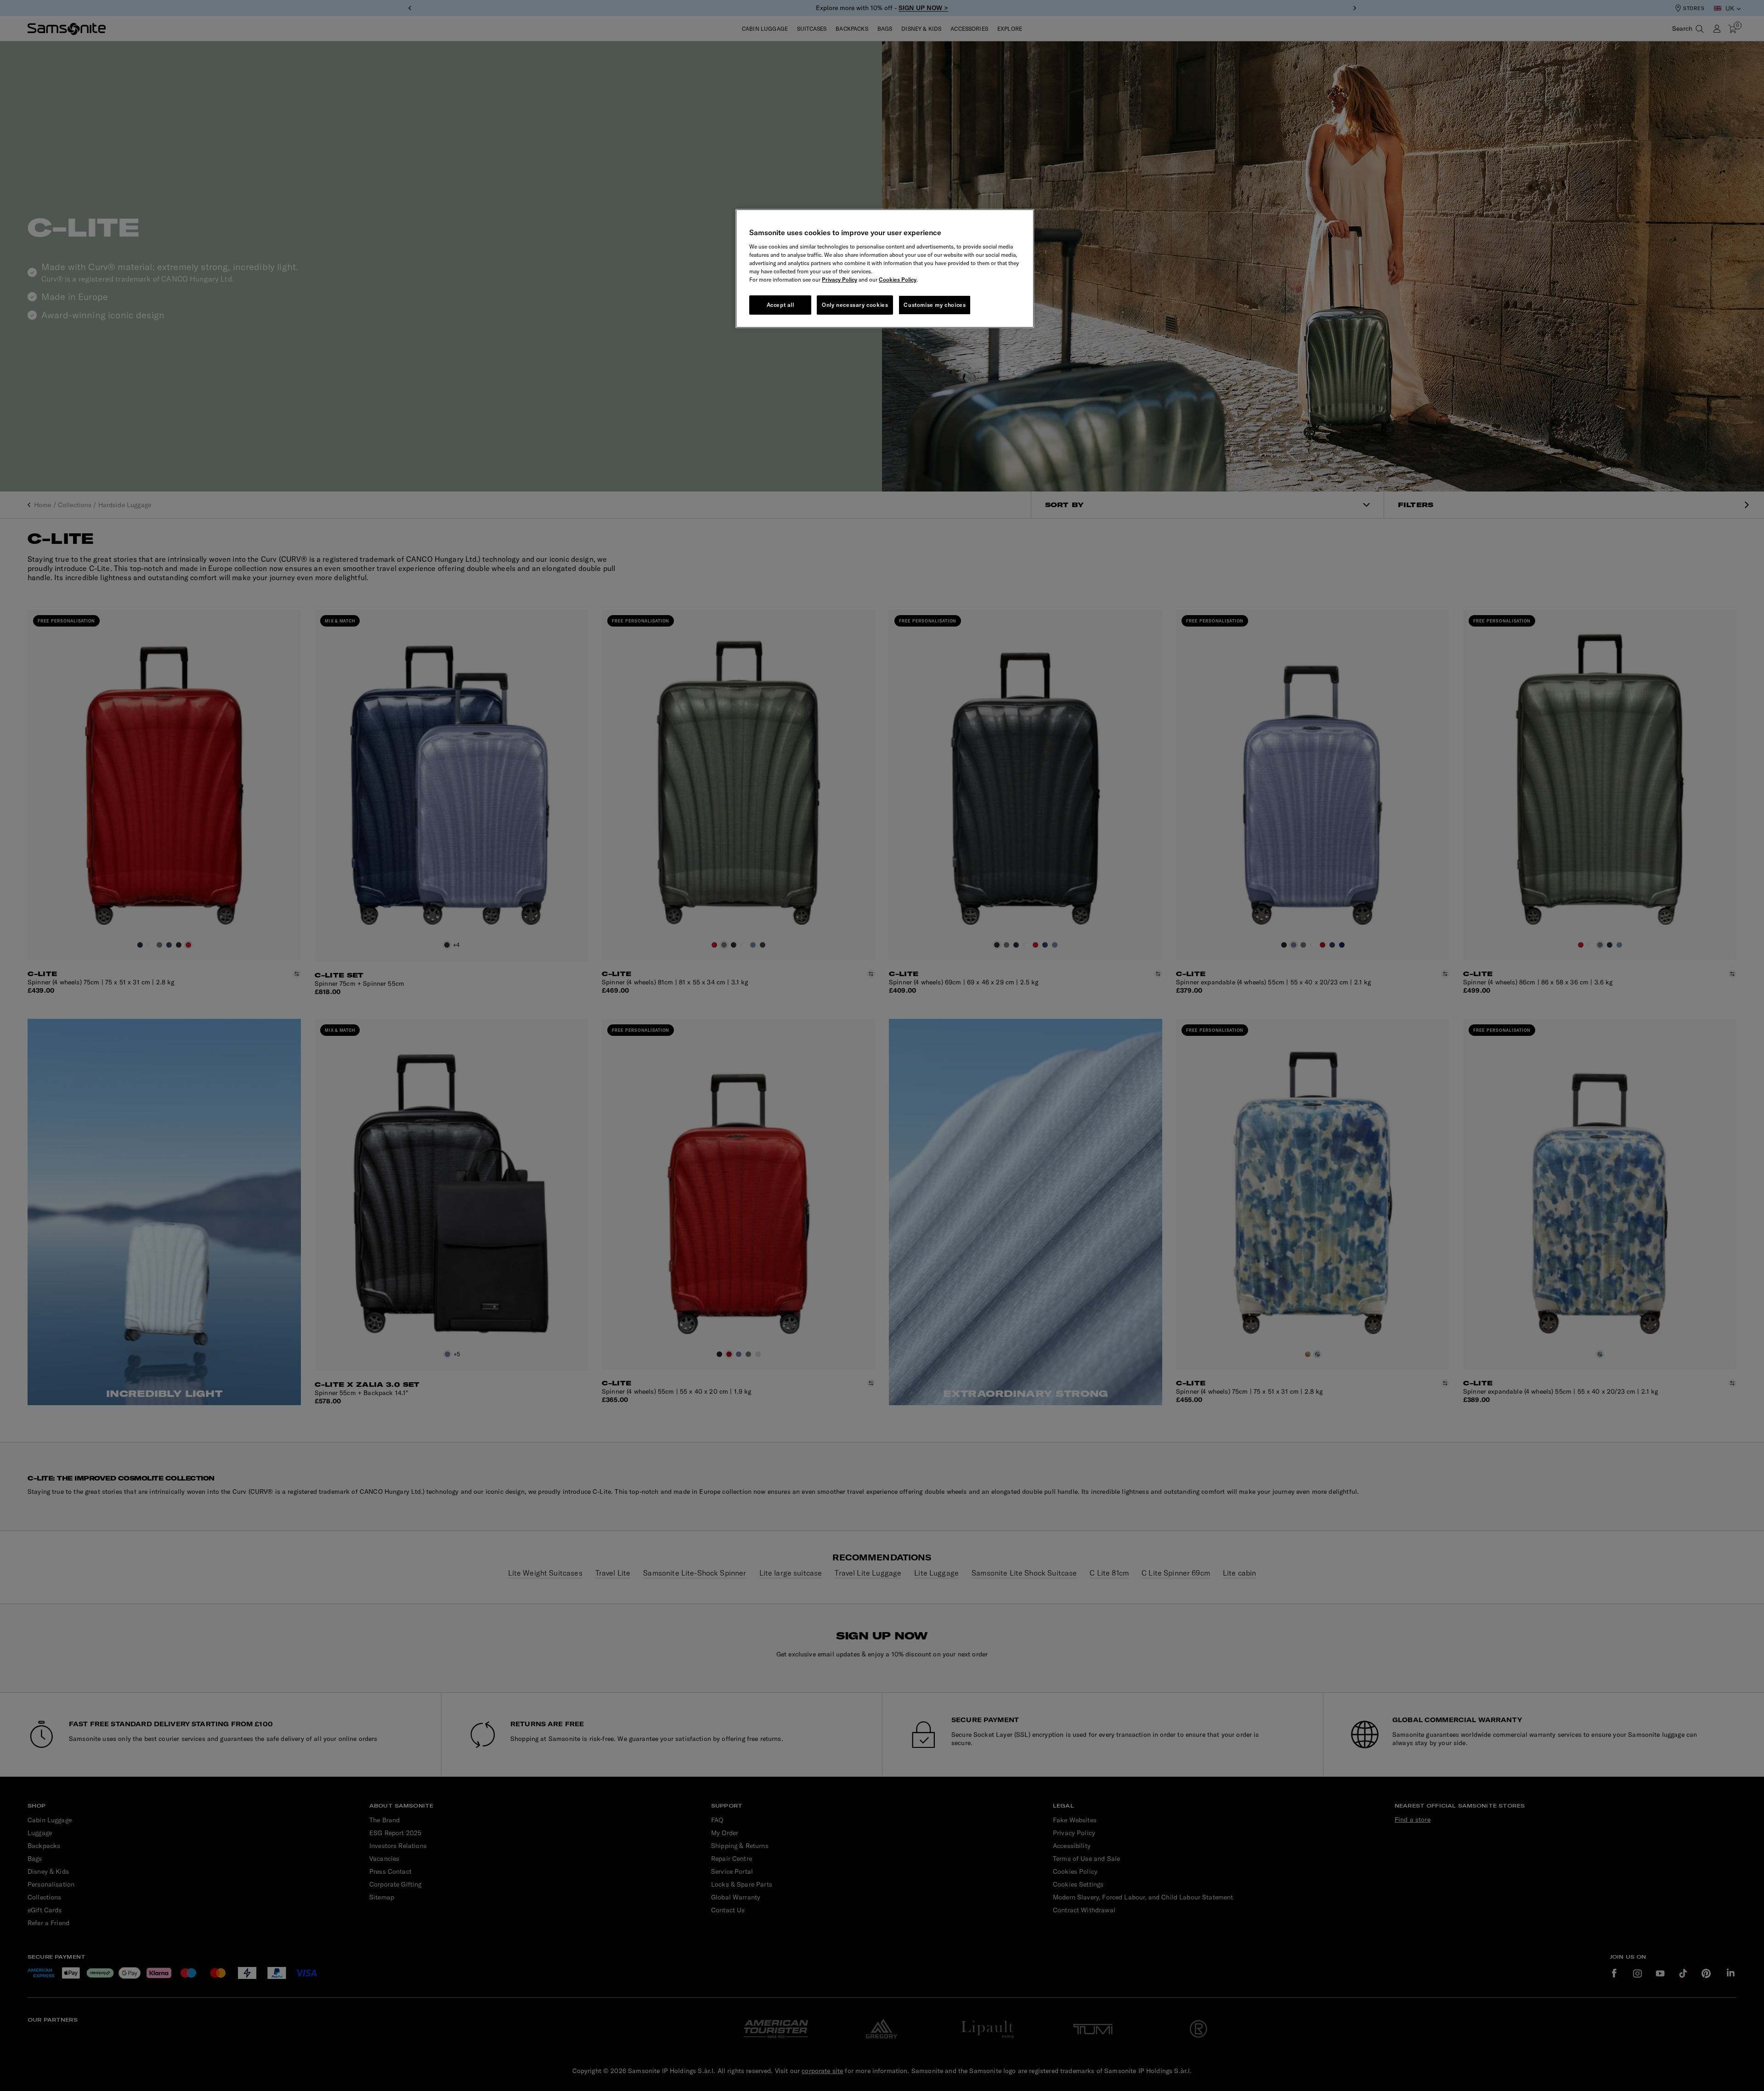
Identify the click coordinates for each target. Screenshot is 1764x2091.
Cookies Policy (898, 280)
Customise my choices (935, 305)
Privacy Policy (840, 280)
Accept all (780, 305)
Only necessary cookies (855, 305)
